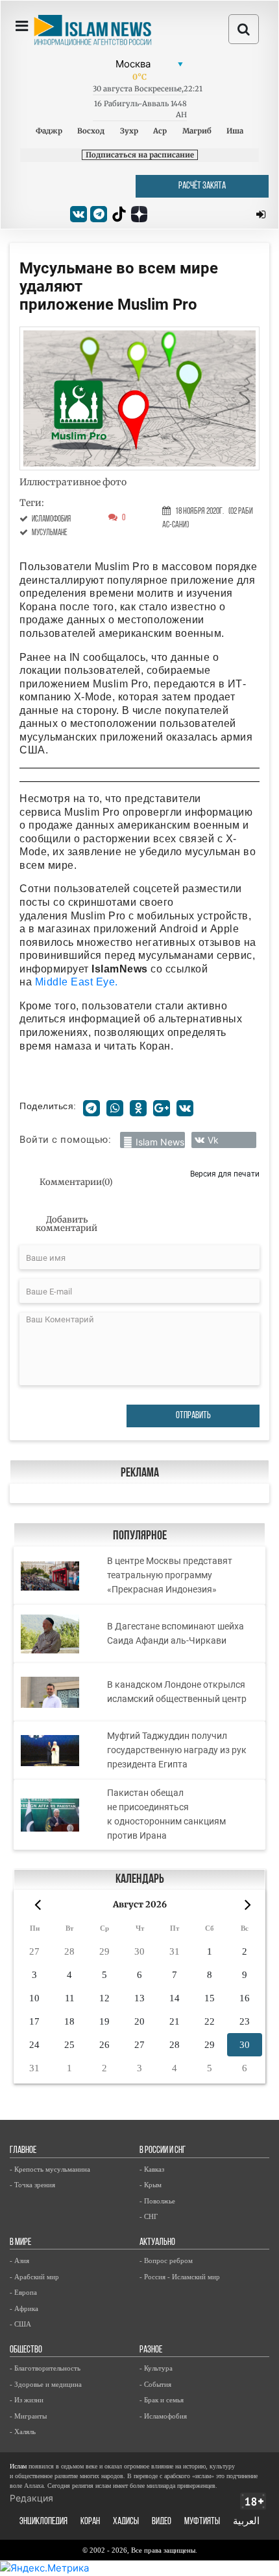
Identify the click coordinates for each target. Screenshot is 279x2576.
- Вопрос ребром (166, 2260)
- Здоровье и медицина (46, 2384)
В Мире (20, 2243)
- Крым (151, 2185)
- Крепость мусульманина (50, 2169)
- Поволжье (157, 2201)
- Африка (24, 2308)
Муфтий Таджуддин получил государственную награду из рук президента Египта (177, 1750)
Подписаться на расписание (140, 155)
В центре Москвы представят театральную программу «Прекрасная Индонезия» (170, 1575)
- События (155, 2384)
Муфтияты (202, 2522)
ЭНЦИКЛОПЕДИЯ (43, 2522)
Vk (213, 1140)
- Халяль (23, 2432)
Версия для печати (225, 1174)
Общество (26, 2350)
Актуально (157, 2243)
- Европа (23, 2292)
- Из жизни (27, 2400)
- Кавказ (152, 2169)
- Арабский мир (34, 2277)
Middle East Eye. (77, 982)
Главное (23, 2151)
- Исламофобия (163, 2416)
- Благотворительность (45, 2368)
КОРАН (90, 2522)
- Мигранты (28, 2416)
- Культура (156, 2368)
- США (20, 2324)
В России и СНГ (163, 2151)
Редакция (31, 2498)
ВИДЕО (162, 2522)
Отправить (193, 1416)
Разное (151, 2350)
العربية (246, 2522)
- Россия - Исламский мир (180, 2277)
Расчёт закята (202, 186)
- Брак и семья (162, 2400)
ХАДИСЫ (126, 2522)
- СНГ (149, 2216)
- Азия (19, 2260)
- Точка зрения (32, 2185)
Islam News (160, 1142)
